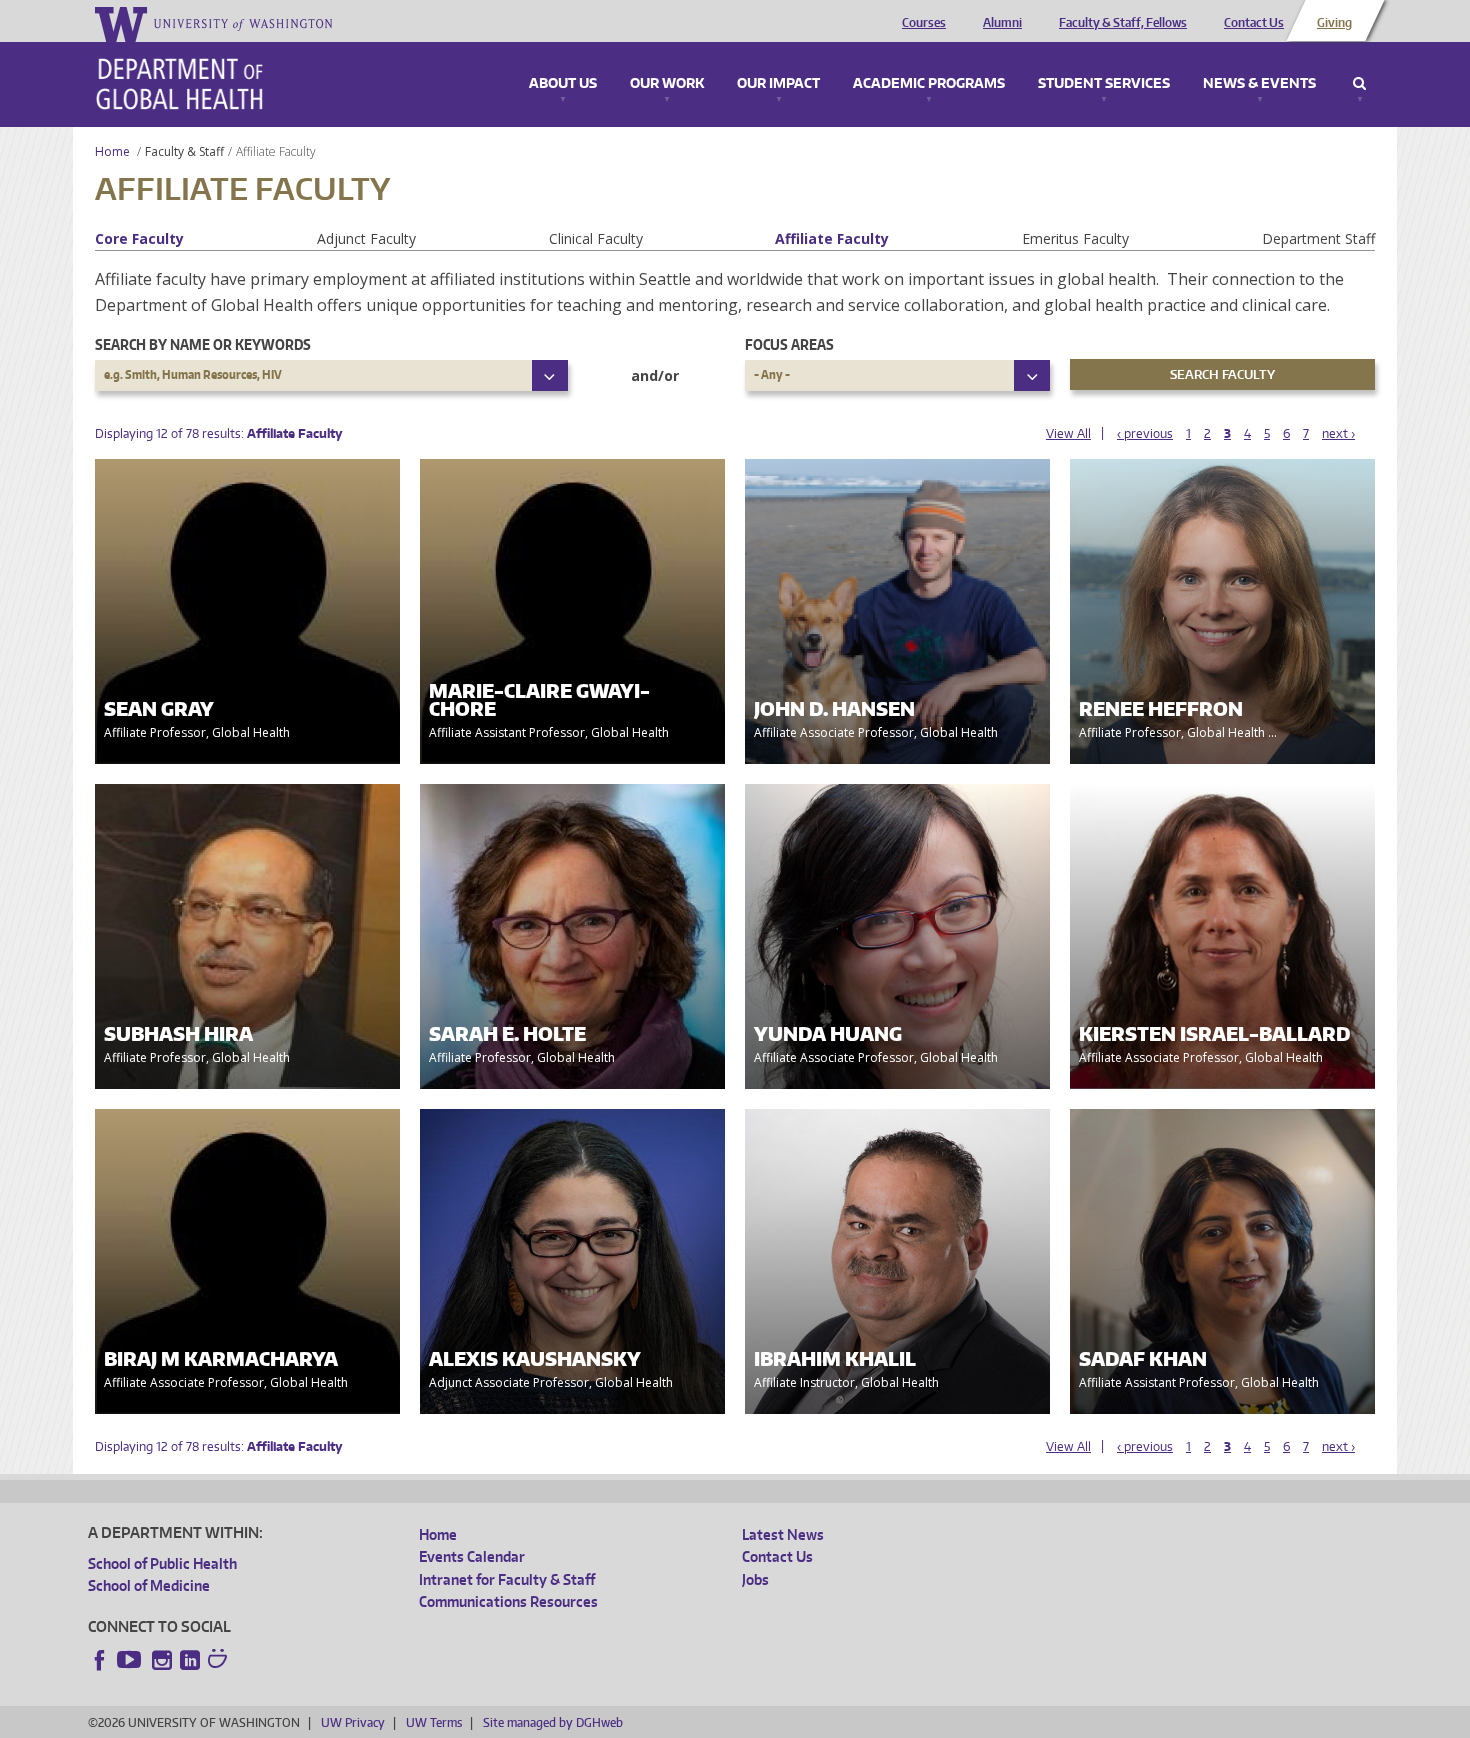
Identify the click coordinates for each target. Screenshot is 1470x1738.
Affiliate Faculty (832, 238)
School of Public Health (162, 1563)
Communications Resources (508, 1601)
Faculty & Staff (184, 151)
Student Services (1104, 84)
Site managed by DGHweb (553, 1722)
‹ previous (1145, 433)
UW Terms (434, 1722)
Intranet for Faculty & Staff (507, 1579)
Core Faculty (139, 238)
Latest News (783, 1534)
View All (1068, 433)
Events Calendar (472, 1556)
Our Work (667, 84)
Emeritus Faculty (1075, 238)
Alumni (1002, 23)
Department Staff (1318, 238)
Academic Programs (929, 84)
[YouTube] (131, 1660)
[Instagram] (162, 1660)
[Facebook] (100, 1660)
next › (1338, 433)
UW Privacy (353, 1722)
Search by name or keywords (203, 344)
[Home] (179, 84)
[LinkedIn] (190, 1660)
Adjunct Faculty (366, 238)
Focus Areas (789, 344)
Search (1359, 84)
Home (112, 151)
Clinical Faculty (596, 238)
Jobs (755, 1579)
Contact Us (1254, 23)
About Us (563, 84)
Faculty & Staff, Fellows (1123, 23)
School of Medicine (149, 1585)
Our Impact (778, 84)
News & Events (1259, 84)
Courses (924, 23)
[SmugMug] (220, 1661)
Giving (1334, 23)
